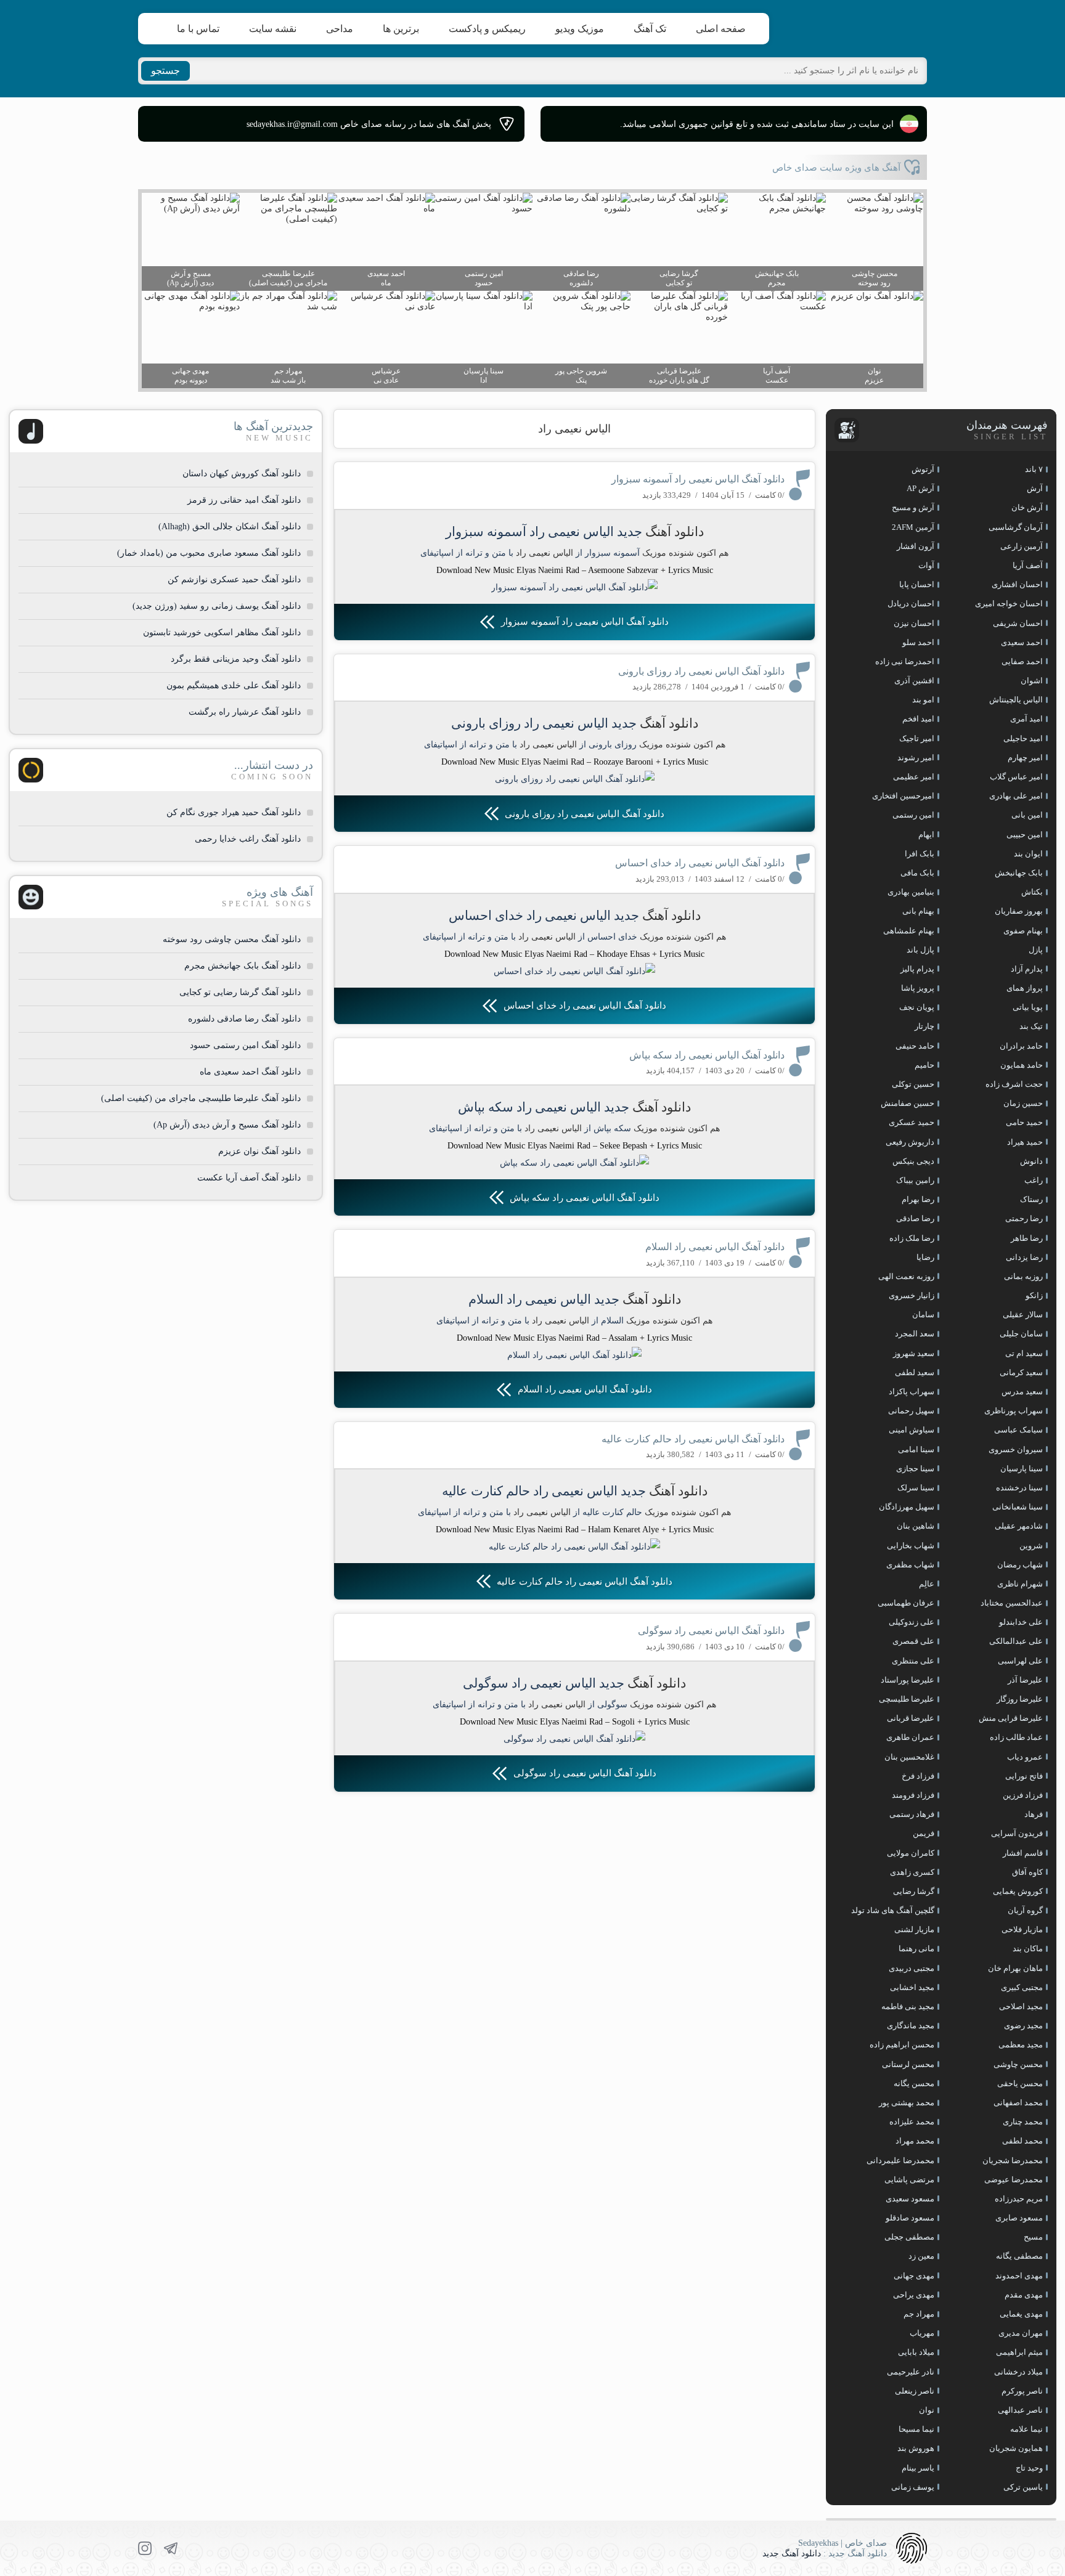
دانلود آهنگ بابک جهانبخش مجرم (243, 966)
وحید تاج (1029, 2468)
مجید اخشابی (912, 1987)
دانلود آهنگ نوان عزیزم (259, 1151)
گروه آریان (1025, 1910)
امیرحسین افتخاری (903, 796)
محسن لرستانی (908, 2064)
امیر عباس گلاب (1016, 777)
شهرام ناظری (1020, 1584)
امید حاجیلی (1023, 738)
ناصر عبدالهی (1020, 2410)
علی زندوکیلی (912, 1622)
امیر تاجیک (917, 738)
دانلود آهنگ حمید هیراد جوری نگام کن (234, 812)
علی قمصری (913, 1641)
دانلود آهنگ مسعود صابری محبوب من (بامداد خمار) (209, 553)
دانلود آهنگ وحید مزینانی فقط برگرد (236, 659)
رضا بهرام (918, 1199)
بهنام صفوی (1023, 931)
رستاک (1031, 1199)
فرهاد (1034, 1814)
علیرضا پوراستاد (908, 1680)
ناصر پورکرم (1022, 2391)
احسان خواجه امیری (1009, 603)
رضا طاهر (1027, 1238)
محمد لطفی (1022, 2141)
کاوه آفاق (1027, 1872)
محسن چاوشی (1018, 2064)
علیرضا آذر (1025, 1680)
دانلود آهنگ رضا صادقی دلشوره (244, 1019)
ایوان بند (1028, 854)
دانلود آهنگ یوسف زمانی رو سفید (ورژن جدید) (217, 606)
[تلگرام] (171, 2548)
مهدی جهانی (914, 2276)
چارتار (924, 1026)
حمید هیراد (1025, 1142)
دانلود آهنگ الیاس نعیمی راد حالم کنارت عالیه (693, 1439)
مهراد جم (919, 2314)
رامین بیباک (915, 1180)
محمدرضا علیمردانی (900, 2160)
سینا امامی (916, 1449)
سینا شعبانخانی (1018, 1507)
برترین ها (401, 29)
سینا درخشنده (1019, 1488)
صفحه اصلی (721, 29)
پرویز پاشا (918, 988)
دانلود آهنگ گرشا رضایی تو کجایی (240, 992)
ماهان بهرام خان (1015, 1968)
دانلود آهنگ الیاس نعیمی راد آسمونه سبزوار (698, 479)
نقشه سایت (273, 29)
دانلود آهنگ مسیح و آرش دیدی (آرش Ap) (227, 1125)
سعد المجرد (915, 1334)
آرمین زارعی (1022, 546)
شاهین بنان (916, 1526)
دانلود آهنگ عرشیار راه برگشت (245, 712)
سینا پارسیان (1022, 1469)
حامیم (924, 1065)
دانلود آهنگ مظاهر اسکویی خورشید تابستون (222, 632)
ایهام (926, 835)
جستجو (165, 71)
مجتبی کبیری (1022, 1987)
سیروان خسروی (1016, 1449)
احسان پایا (917, 584)
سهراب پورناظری (1014, 1411)
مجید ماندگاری (911, 2025)
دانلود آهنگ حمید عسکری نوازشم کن (234, 579)
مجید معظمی (1021, 2045)
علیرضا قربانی (911, 1718)
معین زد (921, 2256)
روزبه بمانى (1023, 1276)
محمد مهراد (915, 2141)
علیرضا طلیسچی (907, 1699)
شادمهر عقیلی (1019, 1526)
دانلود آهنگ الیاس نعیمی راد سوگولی (711, 1631)
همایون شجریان (1016, 2448)
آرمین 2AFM (913, 527)
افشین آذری (914, 681)
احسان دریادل (911, 603)
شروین (1031, 1546)
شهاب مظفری (910, 1565)
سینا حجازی (915, 1469)
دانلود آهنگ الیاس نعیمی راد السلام (715, 1247)
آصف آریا (1028, 565)
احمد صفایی (1022, 661)
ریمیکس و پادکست (487, 29)
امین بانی (1027, 815)
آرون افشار (916, 546)
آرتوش (923, 469)
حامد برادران (1021, 1046)
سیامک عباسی (1018, 1430)
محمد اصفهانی (1018, 2103)
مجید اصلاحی (1021, 2006)
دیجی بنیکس (913, 1161)
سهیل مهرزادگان (907, 1507)
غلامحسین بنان (909, 1757)
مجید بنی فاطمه (908, 2006)
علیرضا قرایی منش (1011, 1718)
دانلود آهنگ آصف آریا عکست (249, 1178)
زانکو (1034, 1295)
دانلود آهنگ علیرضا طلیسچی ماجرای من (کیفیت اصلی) (201, 1098)
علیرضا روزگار (1020, 1699)
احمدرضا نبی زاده (905, 661)
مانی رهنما (916, 1948)
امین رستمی (913, 815)
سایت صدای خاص (868, 29)
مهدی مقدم (1024, 2295)
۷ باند (1034, 469)
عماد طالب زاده (1016, 1737)
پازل (1036, 950)
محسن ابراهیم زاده (902, 2045)
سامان (923, 1314)
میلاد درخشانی (1018, 2372)
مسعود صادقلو (910, 2218)
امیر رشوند (916, 758)
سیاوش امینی (912, 1430)
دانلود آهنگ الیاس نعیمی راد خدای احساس (700, 863)
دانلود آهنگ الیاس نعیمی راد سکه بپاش (707, 1055)
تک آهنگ (650, 29)
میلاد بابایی (916, 2352)
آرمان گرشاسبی (1016, 527)
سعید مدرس (1022, 1392)
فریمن (924, 1833)
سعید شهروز (914, 1353)
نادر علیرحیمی (911, 2372)
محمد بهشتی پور (907, 2103)
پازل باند (920, 950)
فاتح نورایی (1024, 1776)
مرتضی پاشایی (909, 2180)
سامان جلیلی (1021, 1334)
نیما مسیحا (916, 2429)
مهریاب (922, 2333)
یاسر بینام (918, 2468)
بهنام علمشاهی (909, 931)
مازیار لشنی (914, 1929)
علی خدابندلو (1021, 1622)
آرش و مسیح (913, 507)
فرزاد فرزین (1023, 1795)
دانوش (1031, 1161)
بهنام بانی (918, 911)
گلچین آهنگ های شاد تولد (893, 1910)
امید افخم (918, 719)
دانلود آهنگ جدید (792, 2554)
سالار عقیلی (1023, 1314)
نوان (927, 2410)
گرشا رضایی (914, 1891)
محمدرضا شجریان (1013, 2160)
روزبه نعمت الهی (906, 1276)
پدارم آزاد (1027, 969)
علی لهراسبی (1020, 1661)
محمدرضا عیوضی (1014, 2180)
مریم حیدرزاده (1019, 2199)
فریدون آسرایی (1017, 1833)
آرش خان (1027, 507)
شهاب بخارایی (911, 1546)
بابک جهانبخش (1019, 873)
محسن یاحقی (1020, 2083)
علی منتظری (913, 1661)
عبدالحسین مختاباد (1012, 1603)
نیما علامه (1026, 2429)
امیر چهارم (1025, 758)
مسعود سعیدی (910, 2199)
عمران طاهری (910, 1737)
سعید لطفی (915, 1372)
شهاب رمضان (1020, 1565)
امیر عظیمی (914, 777)
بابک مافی (917, 873)
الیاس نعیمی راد (574, 429)
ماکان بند (1028, 1948)
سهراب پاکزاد (912, 1392)
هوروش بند (916, 2448)
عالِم (927, 1584)
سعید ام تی (1024, 1353)
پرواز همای (1025, 988)
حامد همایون (1022, 1065)
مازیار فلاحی (1022, 1929)
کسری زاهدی (912, 1872)
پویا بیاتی (1028, 1007)
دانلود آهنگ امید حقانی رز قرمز (244, 500)
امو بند (923, 700)
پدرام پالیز (917, 969)
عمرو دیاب (1025, 1757)
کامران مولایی (911, 1853)
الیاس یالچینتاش (1016, 700)
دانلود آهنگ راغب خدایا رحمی (248, 839)
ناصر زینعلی (915, 2391)
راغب (1034, 1180)
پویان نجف (917, 1007)
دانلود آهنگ (675, 532)
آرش (1035, 488)
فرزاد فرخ (918, 1776)
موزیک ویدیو (580, 29)
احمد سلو (918, 642)
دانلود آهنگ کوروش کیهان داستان (242, 473)
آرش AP (920, 488)
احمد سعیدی (1022, 642)
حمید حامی (1024, 1122)
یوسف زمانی (913, 2487)
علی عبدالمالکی (1016, 1641)
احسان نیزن (914, 623)
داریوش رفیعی (910, 1142)
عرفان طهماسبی (906, 1603)
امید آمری (1026, 719)
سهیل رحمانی (911, 1411)
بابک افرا (920, 854)
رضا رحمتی (1024, 1218)
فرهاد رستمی (912, 1814)
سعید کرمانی (1021, 1372)
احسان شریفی (1018, 623)
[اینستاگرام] (145, 2548)
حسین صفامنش (908, 1103)
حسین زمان (1023, 1103)
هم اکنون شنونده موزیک (685, 553)
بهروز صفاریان (1019, 911)
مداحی (340, 29)
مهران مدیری (1021, 2333)
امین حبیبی (1025, 835)
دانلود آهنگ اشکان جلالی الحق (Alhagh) (230, 526)
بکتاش (1032, 892)
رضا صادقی (915, 1218)
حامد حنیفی (915, 1046)
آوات (926, 565)
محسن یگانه (914, 2083)
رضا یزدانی (1024, 1257)
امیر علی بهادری (1016, 796)
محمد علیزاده (912, 2122)
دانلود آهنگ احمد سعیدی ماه (250, 1072)
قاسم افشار (1023, 1853)
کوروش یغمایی (1018, 1891)
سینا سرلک (916, 1488)
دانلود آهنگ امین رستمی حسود (245, 1045)
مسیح (1033, 2237)
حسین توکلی (913, 1084)
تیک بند (1031, 1026)
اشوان (1032, 681)
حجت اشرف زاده (1014, 1084)
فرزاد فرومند (913, 1795)
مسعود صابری (1019, 2218)
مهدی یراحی (914, 2295)
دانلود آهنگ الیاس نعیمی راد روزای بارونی (701, 671)
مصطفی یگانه (1019, 2256)
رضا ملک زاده (912, 1238)
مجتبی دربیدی (912, 1968)
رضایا (925, 1257)
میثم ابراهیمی (1019, 2352)
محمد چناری (1023, 2122)
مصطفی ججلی (909, 2237)
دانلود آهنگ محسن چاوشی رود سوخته (232, 939)
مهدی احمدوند (1019, 2276)
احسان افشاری (1017, 584)
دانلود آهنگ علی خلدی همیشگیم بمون (234, 685)
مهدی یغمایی (1021, 2314)
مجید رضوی (1023, 2025)
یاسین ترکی (1023, 2487)
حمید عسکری (912, 1122)
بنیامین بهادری (911, 892)
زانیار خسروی (912, 1295)
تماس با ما (198, 29)
